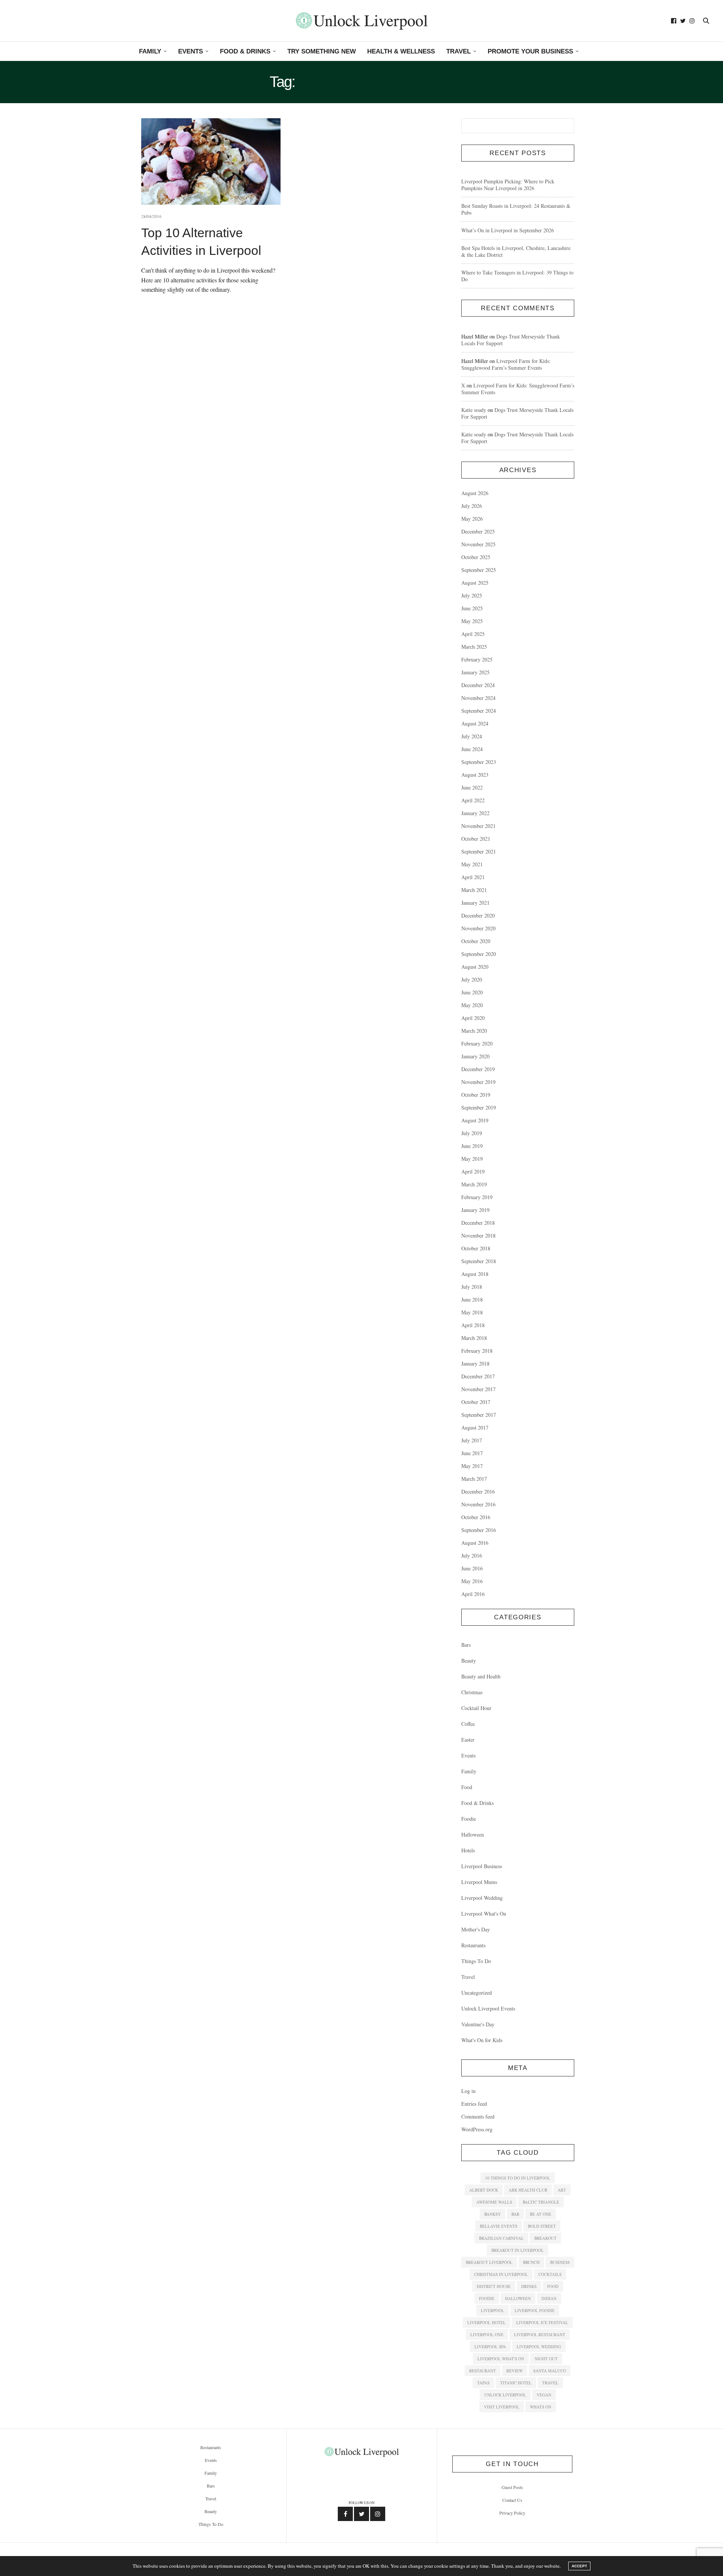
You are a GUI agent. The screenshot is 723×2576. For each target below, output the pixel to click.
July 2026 (472, 506)
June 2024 (472, 749)
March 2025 (474, 647)
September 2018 (479, 1261)
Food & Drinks (245, 51)
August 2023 (475, 775)
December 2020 (478, 915)
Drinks (529, 2286)
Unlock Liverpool (505, 2395)
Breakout (545, 2238)
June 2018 (472, 1299)
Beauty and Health (481, 1676)
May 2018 (472, 1312)
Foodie (469, 1819)
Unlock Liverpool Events (488, 2008)
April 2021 (473, 877)
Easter (468, 1740)
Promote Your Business (530, 51)
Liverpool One (487, 2334)
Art (562, 2190)
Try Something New (322, 51)
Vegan (544, 2395)
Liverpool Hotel (487, 2322)
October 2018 (476, 1248)
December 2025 (478, 531)
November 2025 (478, 544)
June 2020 (472, 992)
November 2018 (478, 1235)
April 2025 (473, 634)
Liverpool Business (482, 1866)
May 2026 (472, 519)
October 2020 (476, 941)
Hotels (468, 1850)
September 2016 (479, 1530)
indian (549, 2298)
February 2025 (477, 659)
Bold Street (542, 2226)
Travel (458, 51)
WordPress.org (477, 2129)
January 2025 (475, 672)
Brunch (531, 2262)
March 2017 (474, 1479)
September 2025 (479, 570)
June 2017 (472, 1453)
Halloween (473, 1834)
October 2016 (476, 1517)
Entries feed (474, 2104)
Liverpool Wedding (482, 1898)
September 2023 (479, 762)
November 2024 (478, 698)
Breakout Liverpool (489, 2262)
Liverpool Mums (479, 1882)
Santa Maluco (550, 2371)
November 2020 (478, 928)
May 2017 (472, 1466)
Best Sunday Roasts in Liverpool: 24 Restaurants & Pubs (516, 209)
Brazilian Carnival (501, 2238)
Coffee (468, 1724)
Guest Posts (512, 2487)
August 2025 (475, 583)
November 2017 (478, 1389)
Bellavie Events (499, 2226)
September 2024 (479, 711)
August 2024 (475, 723)
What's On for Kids (482, 2040)
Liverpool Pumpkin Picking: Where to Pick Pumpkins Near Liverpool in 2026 (508, 185)
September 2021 (479, 851)
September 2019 (479, 1107)
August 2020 (475, 967)
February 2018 (477, 1351)
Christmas (472, 1692)
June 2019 (472, 1146)
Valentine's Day (478, 2024)
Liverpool (493, 2310)
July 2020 (472, 979)
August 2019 (475, 1120)
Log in (468, 2091)
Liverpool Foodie (535, 2310)
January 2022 (475, 813)
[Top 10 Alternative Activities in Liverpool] (211, 162)
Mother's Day (476, 1929)
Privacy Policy (512, 2513)
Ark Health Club (528, 2190)
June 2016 (472, 1568)
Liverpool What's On (484, 1914)
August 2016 (475, 1543)
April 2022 (473, 800)
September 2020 (479, 954)
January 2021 (475, 903)
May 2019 (472, 1159)
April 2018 (473, 1325)
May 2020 (472, 1005)
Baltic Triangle (541, 2202)
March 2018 (474, 1338)
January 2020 (475, 1056)
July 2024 (472, 736)
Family (150, 51)
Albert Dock (484, 2190)
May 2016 (472, 1581)
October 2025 (476, 557)
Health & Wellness (401, 51)
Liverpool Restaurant (540, 2334)
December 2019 (478, 1069)
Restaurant (483, 2371)
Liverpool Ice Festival (542, 2322)
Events (191, 51)
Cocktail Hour (476, 1708)
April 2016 (473, 1594)
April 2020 (473, 1018)
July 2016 (472, 1556)
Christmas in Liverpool (501, 2274)
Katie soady (474, 410)
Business (560, 2262)
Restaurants (473, 1945)
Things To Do (476, 1961)
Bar (515, 2214)
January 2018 (475, 1363)
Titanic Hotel (516, 2383)
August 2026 (475, 493)
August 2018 (475, 1274)
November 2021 (478, 826)
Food (467, 1787)
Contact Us (512, 2500)
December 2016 (478, 1491)
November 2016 (478, 1504)
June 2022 (472, 787)
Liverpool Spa (490, 2347)
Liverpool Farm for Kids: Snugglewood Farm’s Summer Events (506, 364)
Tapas (483, 2383)
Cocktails (550, 2274)
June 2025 (472, 608)
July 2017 (472, 1440)
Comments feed (478, 2116)
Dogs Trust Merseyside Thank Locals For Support (511, 340)
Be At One (541, 2214)
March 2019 (474, 1184)
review (515, 2371)
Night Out (546, 2359)
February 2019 (477, 1197)
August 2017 (475, 1427)
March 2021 (474, 890)
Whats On (541, 2407)
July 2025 (472, 595)
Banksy (493, 2214)
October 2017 (476, 1402)
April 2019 (473, 1171)
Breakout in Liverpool (518, 2250)
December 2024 (478, 685)
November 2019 (478, 1082)
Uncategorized (477, 1993)
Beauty (469, 1661)
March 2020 (474, 1031)
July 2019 (472, 1133)
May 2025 (472, 621)
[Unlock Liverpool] (361, 21)
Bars (466, 1645)
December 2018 (478, 1223)
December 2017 (478, 1376)
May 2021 (472, 864)
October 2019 (476, 1095)
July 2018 (472, 1287)
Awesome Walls (494, 2202)
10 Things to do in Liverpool (518, 2178)
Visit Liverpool (502, 2407)
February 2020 (477, 1043)
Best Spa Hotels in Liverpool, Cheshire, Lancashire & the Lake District (516, 251)
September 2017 (479, 1415)
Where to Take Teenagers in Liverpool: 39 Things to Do (517, 276)
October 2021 (476, 839)
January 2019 (475, 1210)
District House (494, 2286)
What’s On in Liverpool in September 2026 (508, 230)
